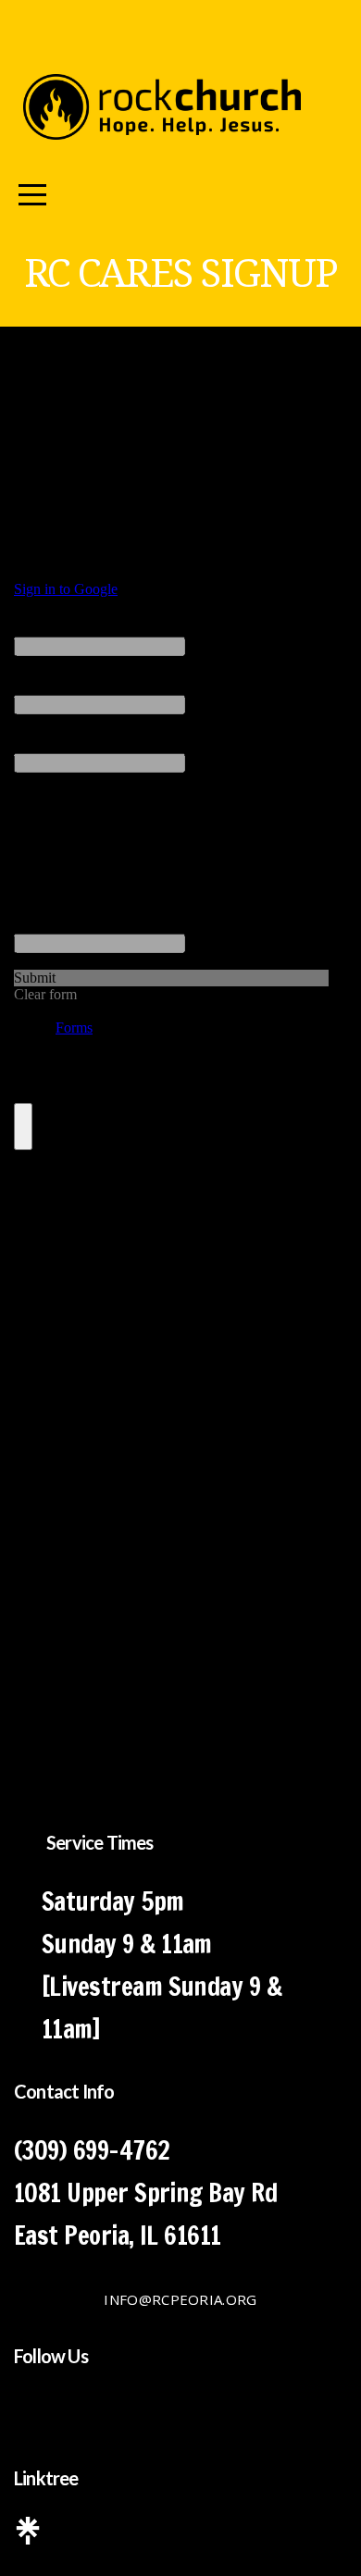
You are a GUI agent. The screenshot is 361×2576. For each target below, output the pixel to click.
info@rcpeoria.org (180, 2299)
